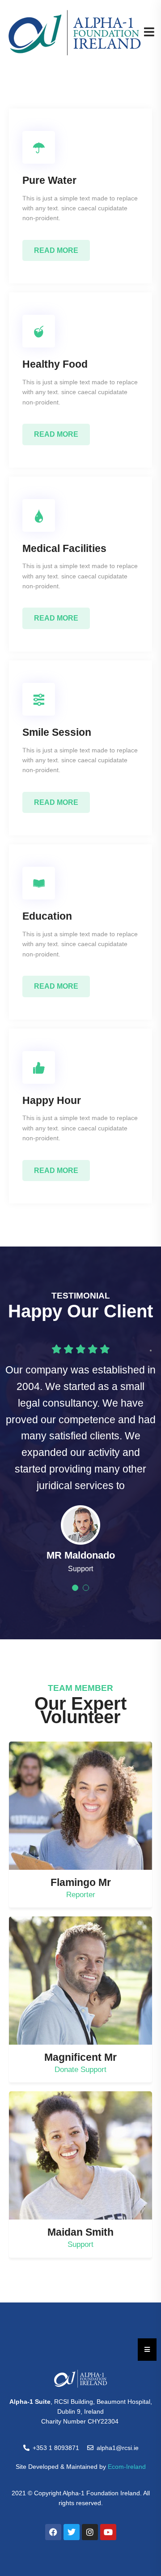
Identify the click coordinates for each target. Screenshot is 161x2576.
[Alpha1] (75, 32)
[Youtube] (108, 2532)
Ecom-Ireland (127, 2467)
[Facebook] (53, 2532)
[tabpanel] (80, 1540)
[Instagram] (90, 2532)
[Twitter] (72, 2532)
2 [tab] (86, 1588)
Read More (56, 250)
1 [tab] (75, 1588)
